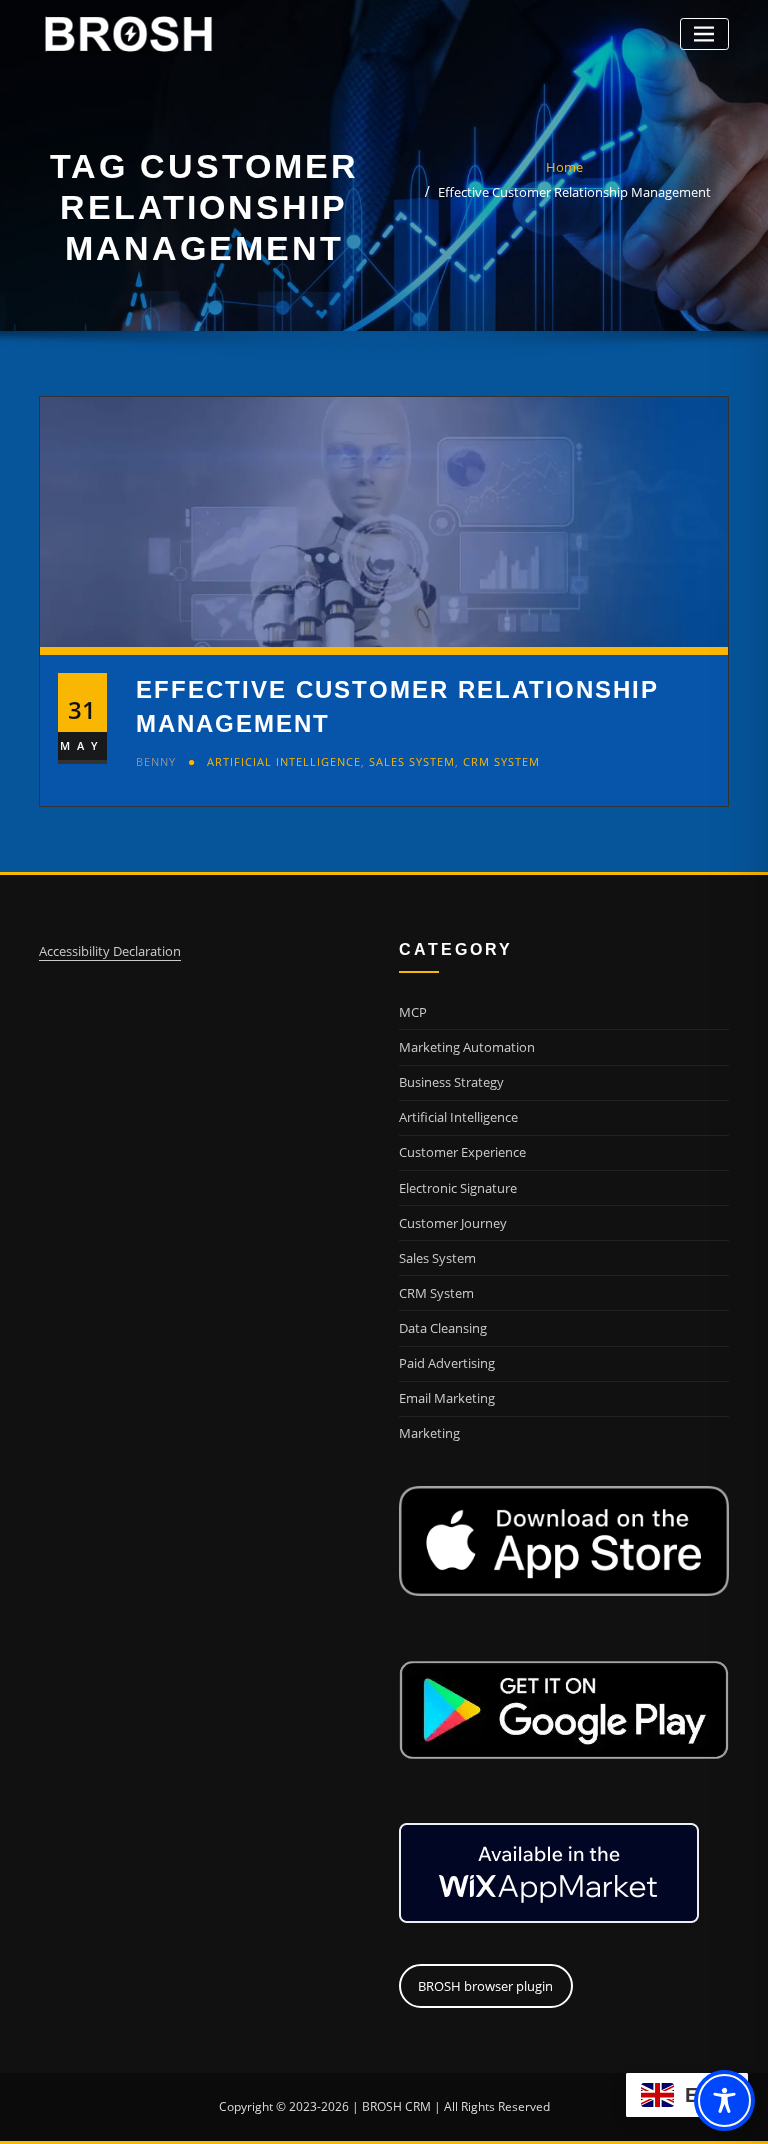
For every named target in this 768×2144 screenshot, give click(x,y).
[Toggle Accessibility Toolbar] (724, 2100)
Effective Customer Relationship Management (574, 192)
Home (564, 167)
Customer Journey (453, 1223)
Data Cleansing (443, 1328)
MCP (413, 1012)
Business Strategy (451, 1082)
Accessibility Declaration (110, 951)
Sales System (412, 761)
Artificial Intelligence (284, 761)
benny (156, 761)
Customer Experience (462, 1152)
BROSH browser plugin (485, 1986)
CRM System (501, 761)
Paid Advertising (447, 1363)
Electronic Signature (458, 1188)
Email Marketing (447, 1398)
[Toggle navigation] (704, 34)
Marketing (429, 1433)
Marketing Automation (467, 1047)
